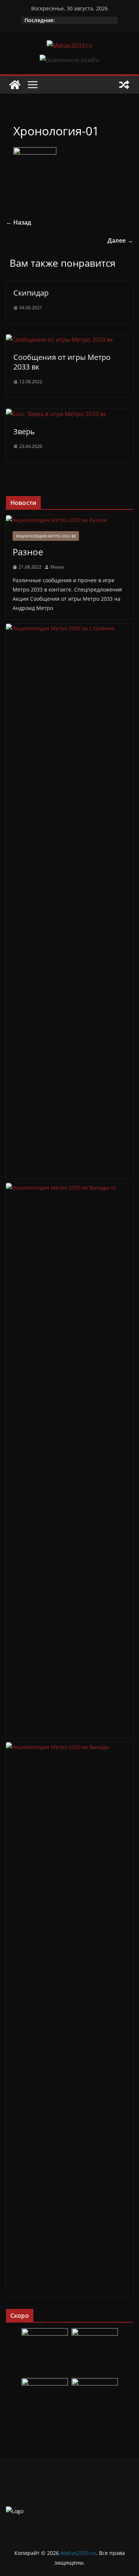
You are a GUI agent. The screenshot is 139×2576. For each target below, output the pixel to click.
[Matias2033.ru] (15, 85)
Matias (57, 567)
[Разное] (69, 520)
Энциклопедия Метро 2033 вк (46, 536)
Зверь (24, 431)
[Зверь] (56, 414)
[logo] (15, 2511)
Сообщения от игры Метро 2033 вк (62, 362)
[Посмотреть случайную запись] (124, 85)
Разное (28, 552)
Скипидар (31, 293)
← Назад (19, 222)
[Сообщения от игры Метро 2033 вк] (59, 340)
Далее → (120, 240)
